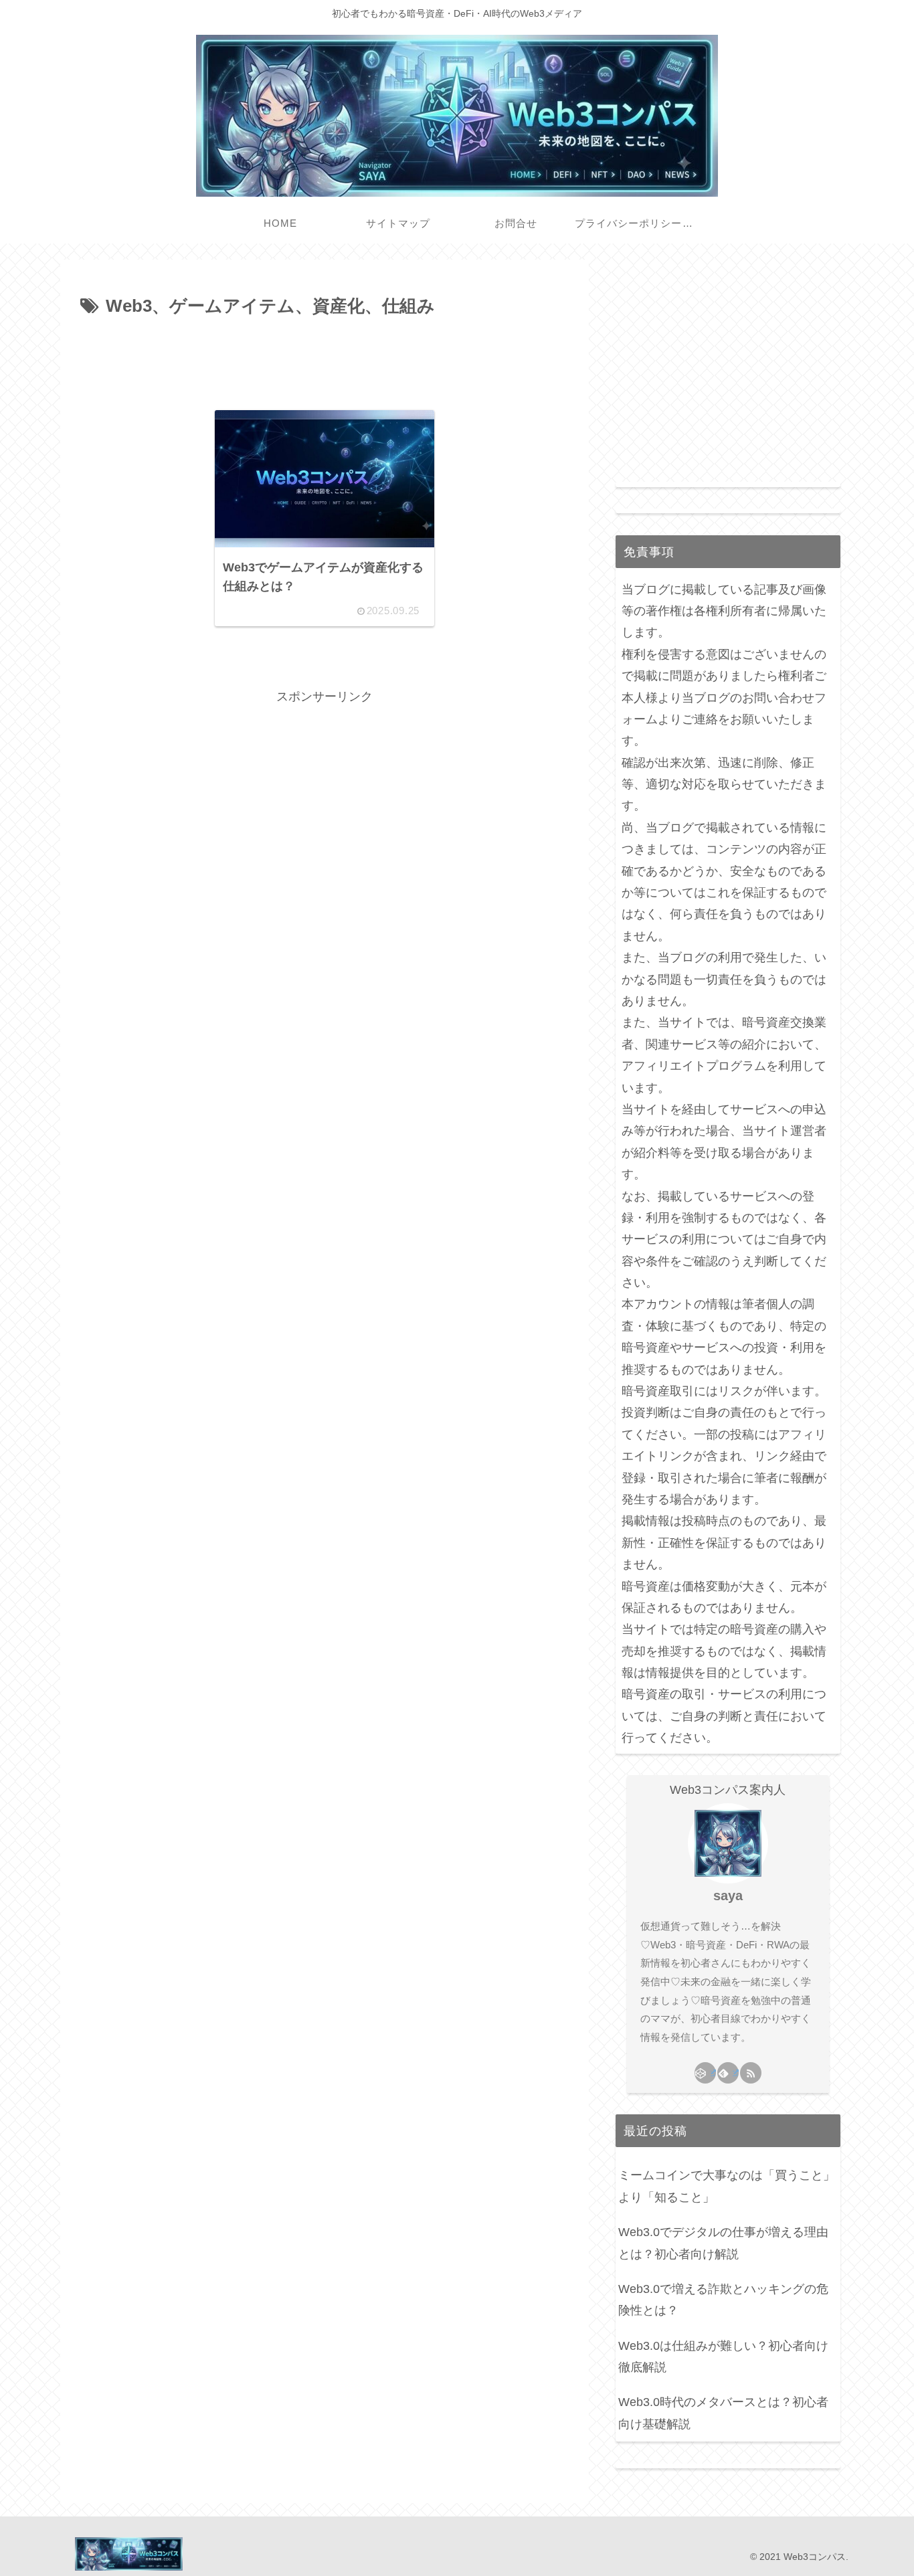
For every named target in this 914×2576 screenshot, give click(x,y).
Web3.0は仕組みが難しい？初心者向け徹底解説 (723, 2357)
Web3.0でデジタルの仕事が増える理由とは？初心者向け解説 (723, 2243)
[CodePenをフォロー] (705, 2073)
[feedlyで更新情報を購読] (728, 2073)
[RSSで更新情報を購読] (751, 2073)
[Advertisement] (325, 359)
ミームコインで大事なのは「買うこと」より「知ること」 (727, 2186)
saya (728, 1896)
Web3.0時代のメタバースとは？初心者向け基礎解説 (723, 2413)
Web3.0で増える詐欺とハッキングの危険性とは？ (723, 2300)
